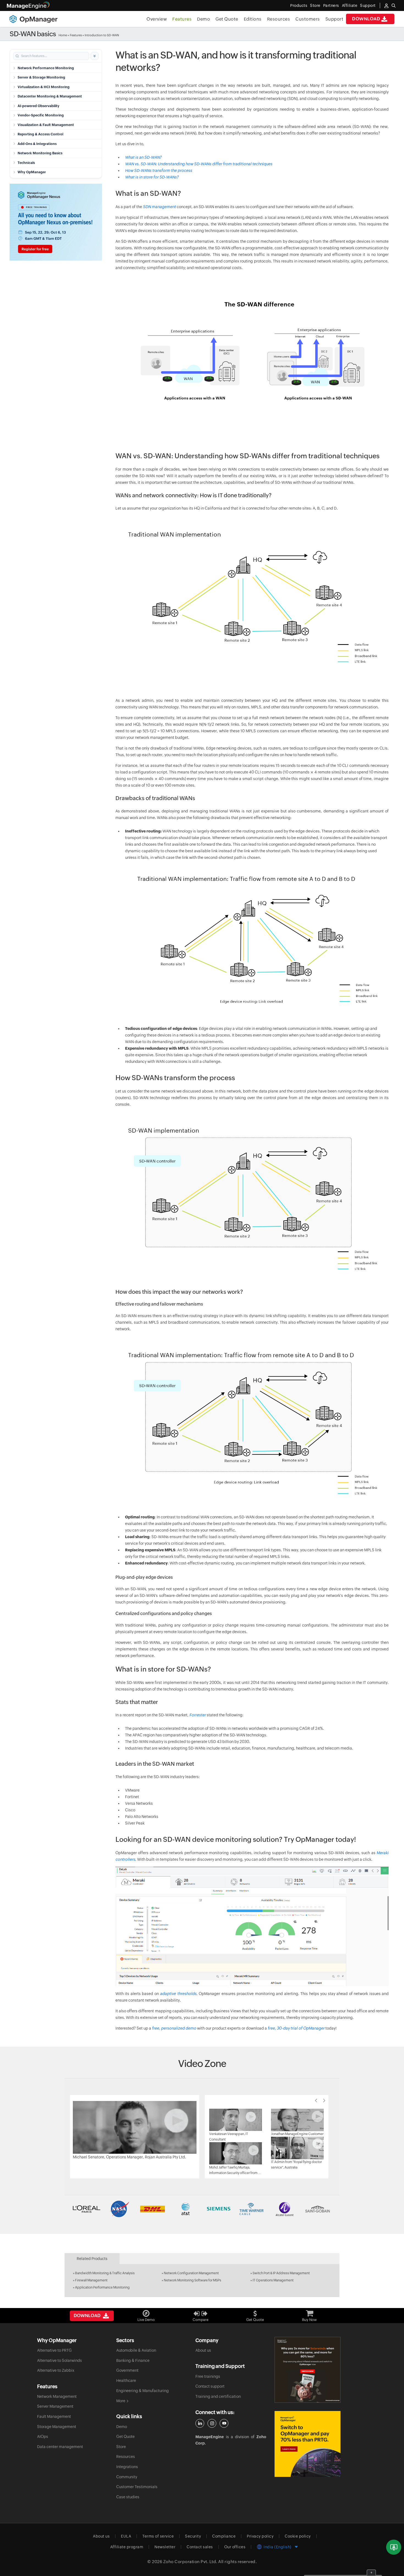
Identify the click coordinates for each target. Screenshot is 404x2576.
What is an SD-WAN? (143, 157)
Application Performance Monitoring (102, 2287)
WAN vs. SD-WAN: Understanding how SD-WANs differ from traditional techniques (199, 164)
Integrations (127, 2467)
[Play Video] (135, 2127)
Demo (204, 19)
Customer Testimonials (137, 2487)
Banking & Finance (133, 2360)
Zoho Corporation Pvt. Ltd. (190, 2562)
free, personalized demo (174, 2028)
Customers (308, 19)
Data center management (60, 2447)
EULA (126, 2536)
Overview (157, 19)
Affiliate (350, 5)
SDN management (159, 207)
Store (315, 5)
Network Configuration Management (191, 2273)
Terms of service (158, 2536)
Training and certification (218, 2396)
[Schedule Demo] (394, 2547)
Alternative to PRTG (54, 2350)
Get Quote (227, 19)
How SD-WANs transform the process (159, 171)
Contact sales (200, 2547)
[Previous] (316, 2100)
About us (203, 2350)
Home (63, 35)
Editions (253, 19)
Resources (279, 19)
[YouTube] (224, 2423)
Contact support (210, 2386)
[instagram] (212, 2423)
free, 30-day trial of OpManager (297, 2028)
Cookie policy (298, 2536)
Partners (331, 5)
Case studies (128, 2497)
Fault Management (54, 2416)
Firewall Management (91, 2280)
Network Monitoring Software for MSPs (193, 2280)
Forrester (198, 1715)
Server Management (55, 2406)
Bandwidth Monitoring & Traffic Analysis (105, 2273)
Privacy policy (260, 2536)
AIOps (43, 2437)
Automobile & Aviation (136, 2350)
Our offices (235, 2547)
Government (127, 2370)
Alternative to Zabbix (56, 2370)
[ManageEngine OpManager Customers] (202, 2209)
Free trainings (208, 2376)
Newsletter (165, 2547)
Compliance (224, 2536)
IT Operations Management (273, 2280)
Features (182, 19)
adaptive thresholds (178, 1994)
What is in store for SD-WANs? (152, 177)
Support (334, 19)
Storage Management (57, 2427)
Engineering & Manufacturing (142, 2391)
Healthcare (126, 2381)
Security (193, 2536)
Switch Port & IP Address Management (281, 2273)
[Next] (324, 2100)
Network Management (57, 2396)
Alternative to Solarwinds (60, 2360)
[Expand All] (95, 56)
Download (366, 19)
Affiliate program (127, 2547)
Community (127, 2477)
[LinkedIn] (200, 2423)
